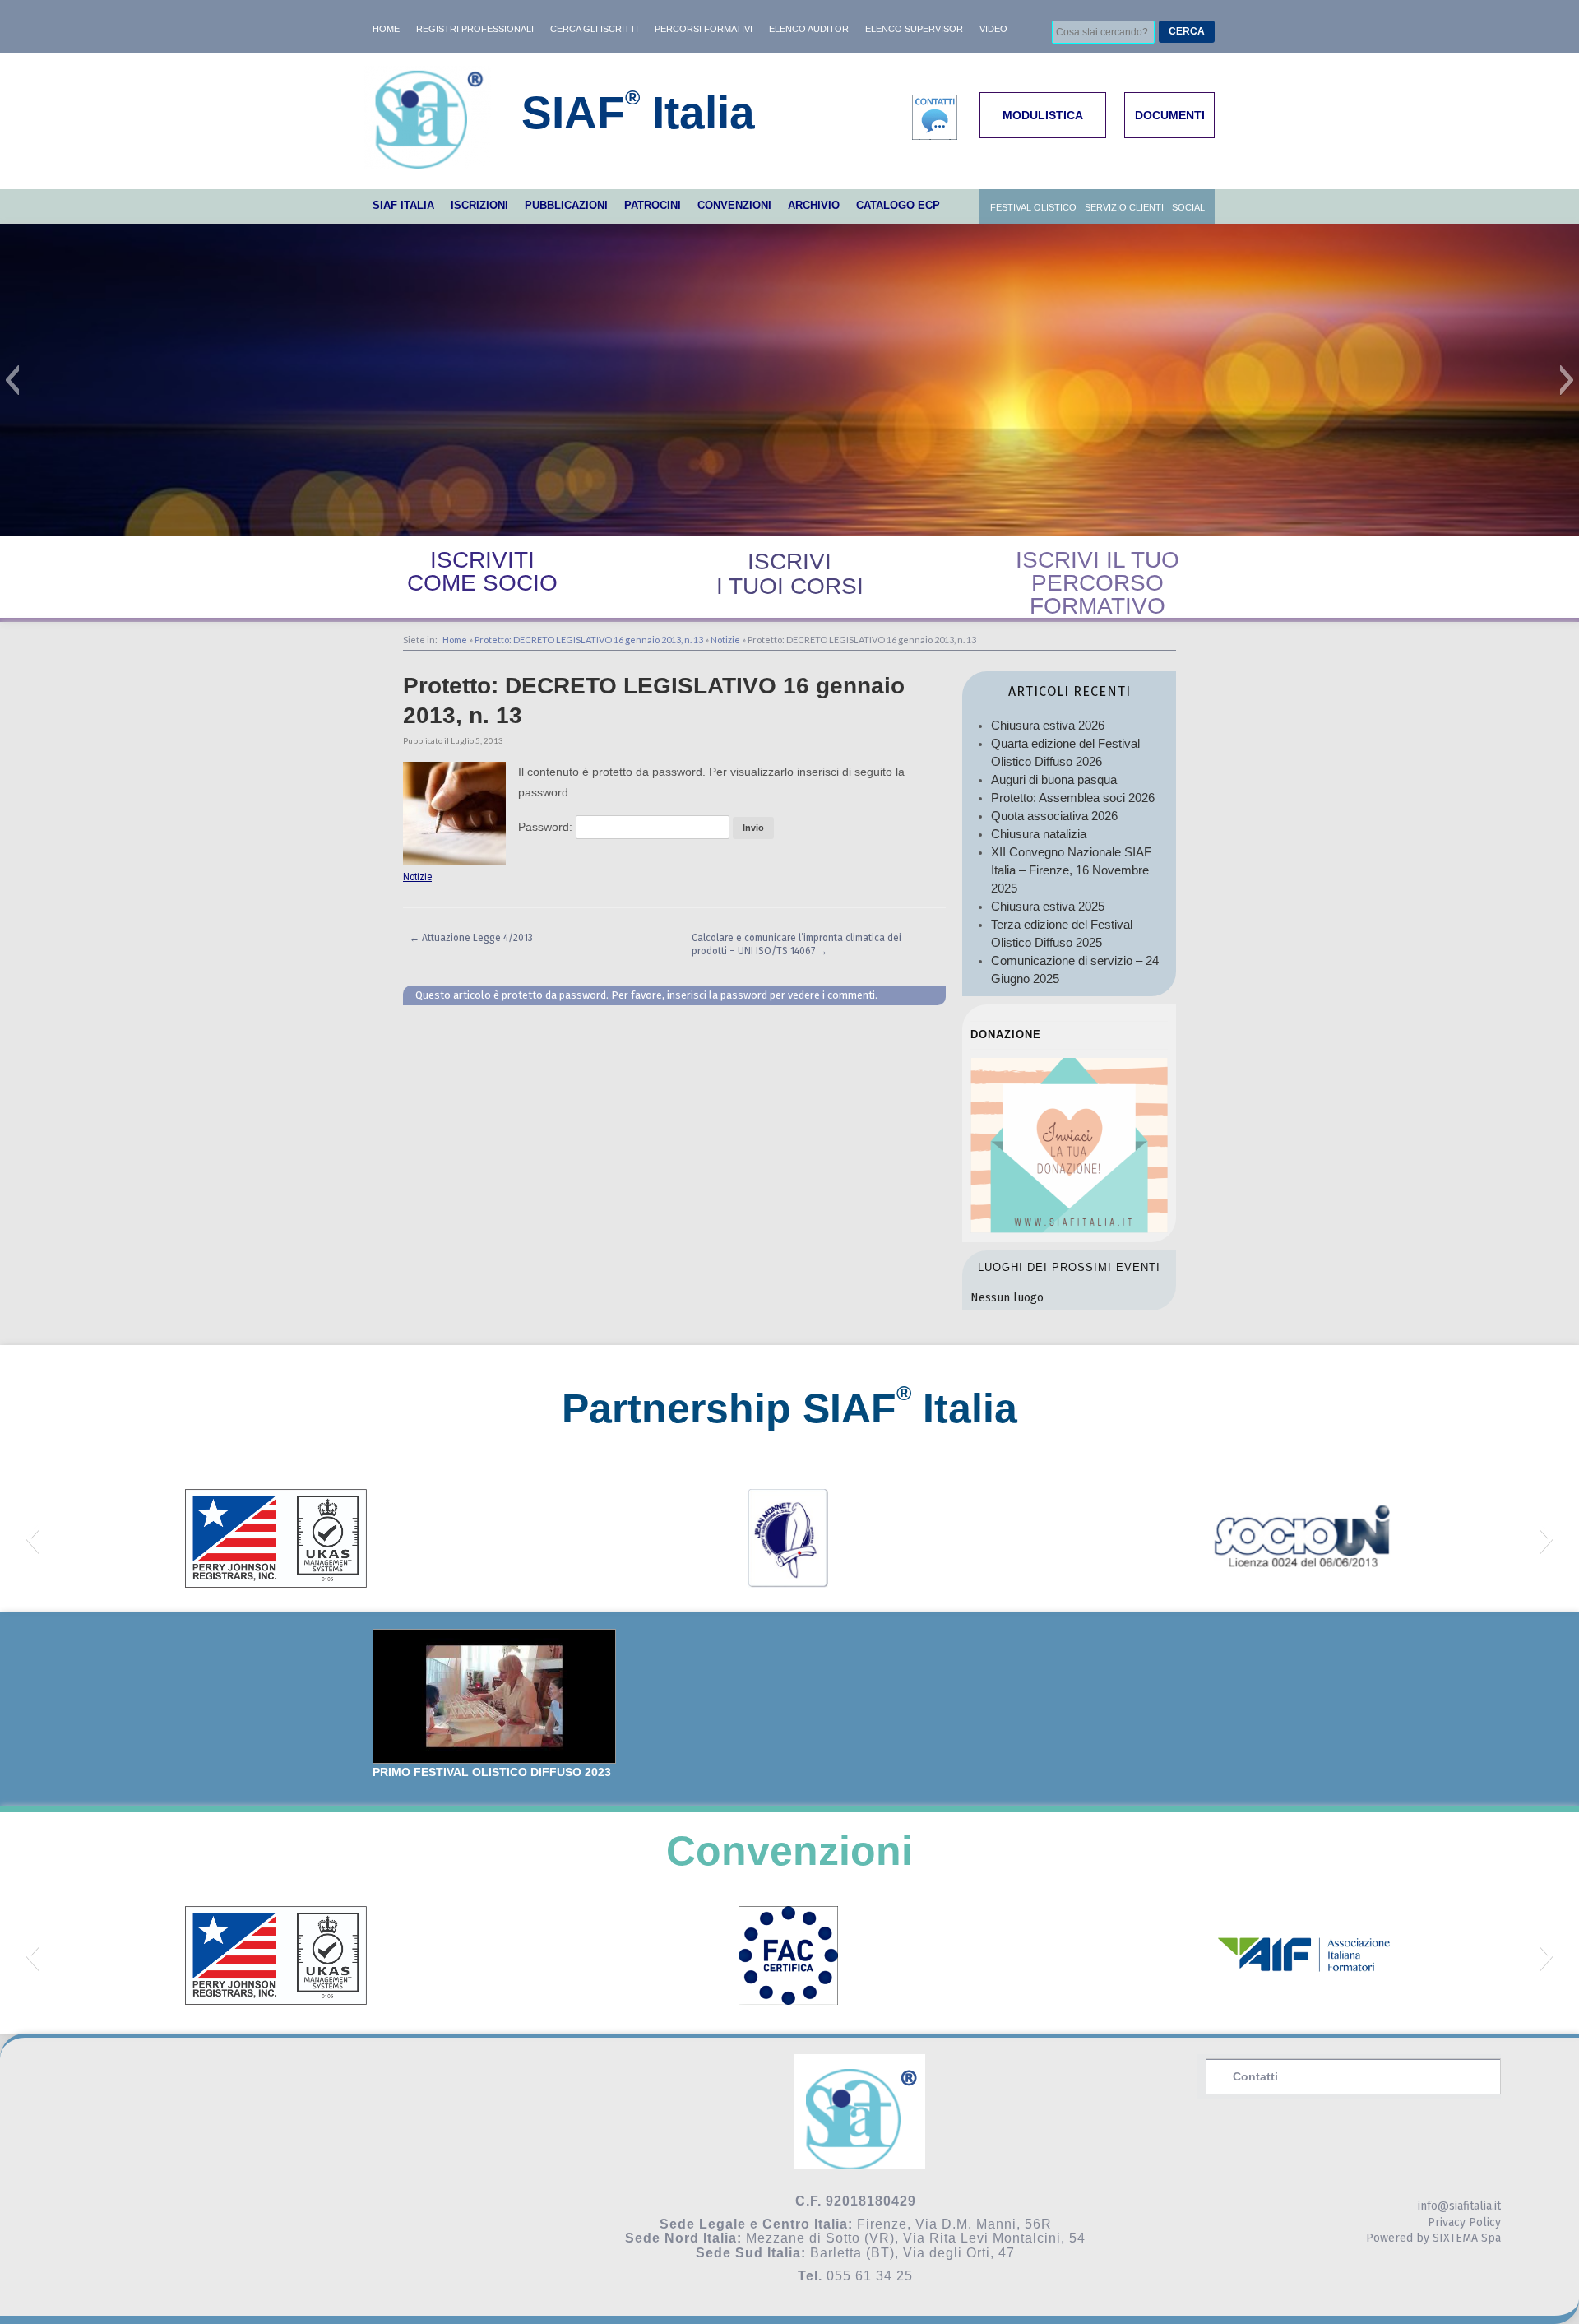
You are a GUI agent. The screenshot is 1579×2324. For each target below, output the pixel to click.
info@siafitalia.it (1459, 2206)
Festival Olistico (1033, 207)
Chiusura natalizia (1039, 834)
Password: (547, 827)
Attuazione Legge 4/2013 (471, 938)
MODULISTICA (1043, 115)
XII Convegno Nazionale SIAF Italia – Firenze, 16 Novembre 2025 (1071, 870)
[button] (12, 380)
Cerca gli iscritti (594, 29)
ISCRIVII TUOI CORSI (790, 574)
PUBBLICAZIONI (566, 205)
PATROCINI (653, 205)
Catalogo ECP (898, 205)
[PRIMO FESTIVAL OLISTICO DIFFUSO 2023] (494, 1697)
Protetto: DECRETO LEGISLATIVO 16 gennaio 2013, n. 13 (589, 640)
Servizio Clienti (1124, 207)
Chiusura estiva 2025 (1048, 906)
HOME (386, 29)
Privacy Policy (1464, 2222)
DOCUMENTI (1170, 115)
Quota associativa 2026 (1054, 816)
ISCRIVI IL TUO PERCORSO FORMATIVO (1097, 583)
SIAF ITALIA (403, 205)
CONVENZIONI (734, 205)
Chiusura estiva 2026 (1048, 725)
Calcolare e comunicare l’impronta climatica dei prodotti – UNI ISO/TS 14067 (796, 944)
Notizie (725, 640)
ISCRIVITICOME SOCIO (482, 571)
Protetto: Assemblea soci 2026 (1073, 798)
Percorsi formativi (704, 29)
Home (455, 640)
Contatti (1255, 2076)
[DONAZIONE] (1069, 1229)
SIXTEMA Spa (1467, 2238)
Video (993, 29)
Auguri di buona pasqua (1054, 779)
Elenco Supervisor (914, 29)
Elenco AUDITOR (809, 29)
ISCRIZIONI (479, 205)
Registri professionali (475, 29)
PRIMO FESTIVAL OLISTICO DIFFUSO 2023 (492, 1772)
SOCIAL (1188, 207)
